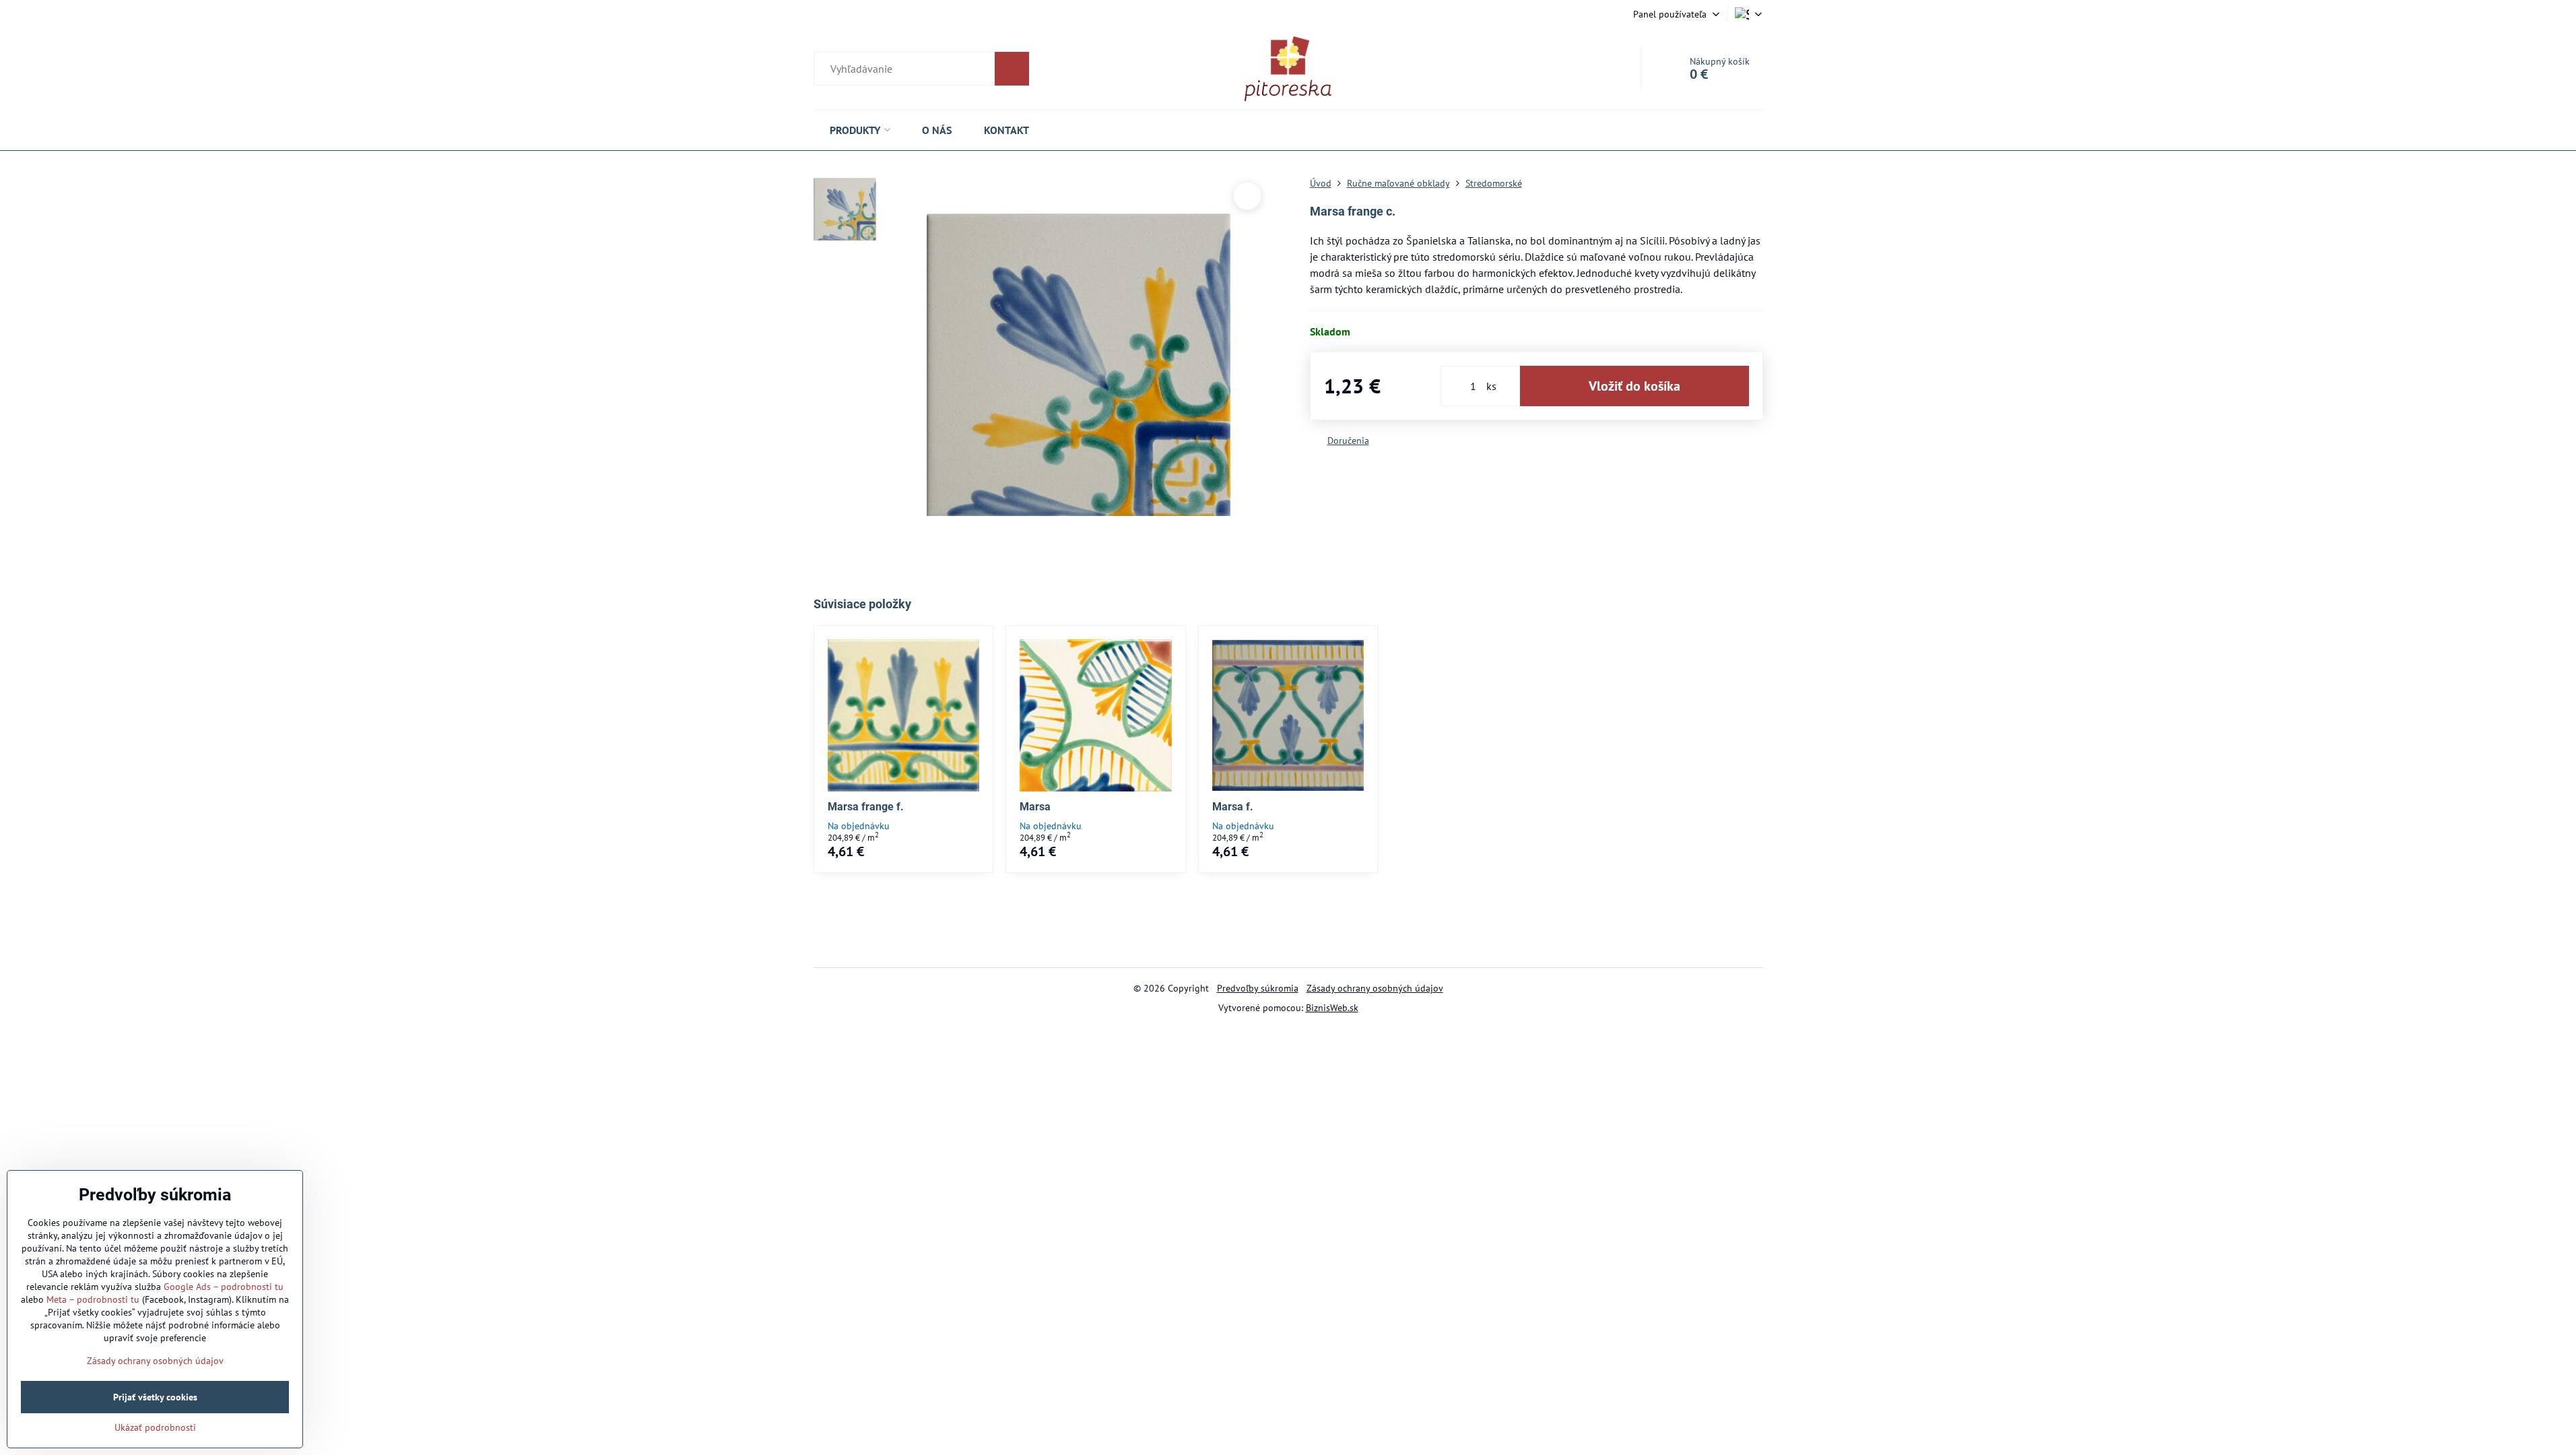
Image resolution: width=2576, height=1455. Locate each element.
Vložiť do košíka (1634, 386)
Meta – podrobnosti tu (93, 1299)
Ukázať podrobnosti (155, 1427)
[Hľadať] (921, 69)
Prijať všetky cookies (155, 1397)
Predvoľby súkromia (1258, 988)
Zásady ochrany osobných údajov (1375, 988)
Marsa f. (1233, 807)
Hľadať (1012, 69)
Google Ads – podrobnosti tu (224, 1287)
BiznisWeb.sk (1332, 1008)
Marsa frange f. (866, 807)
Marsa (1035, 807)
